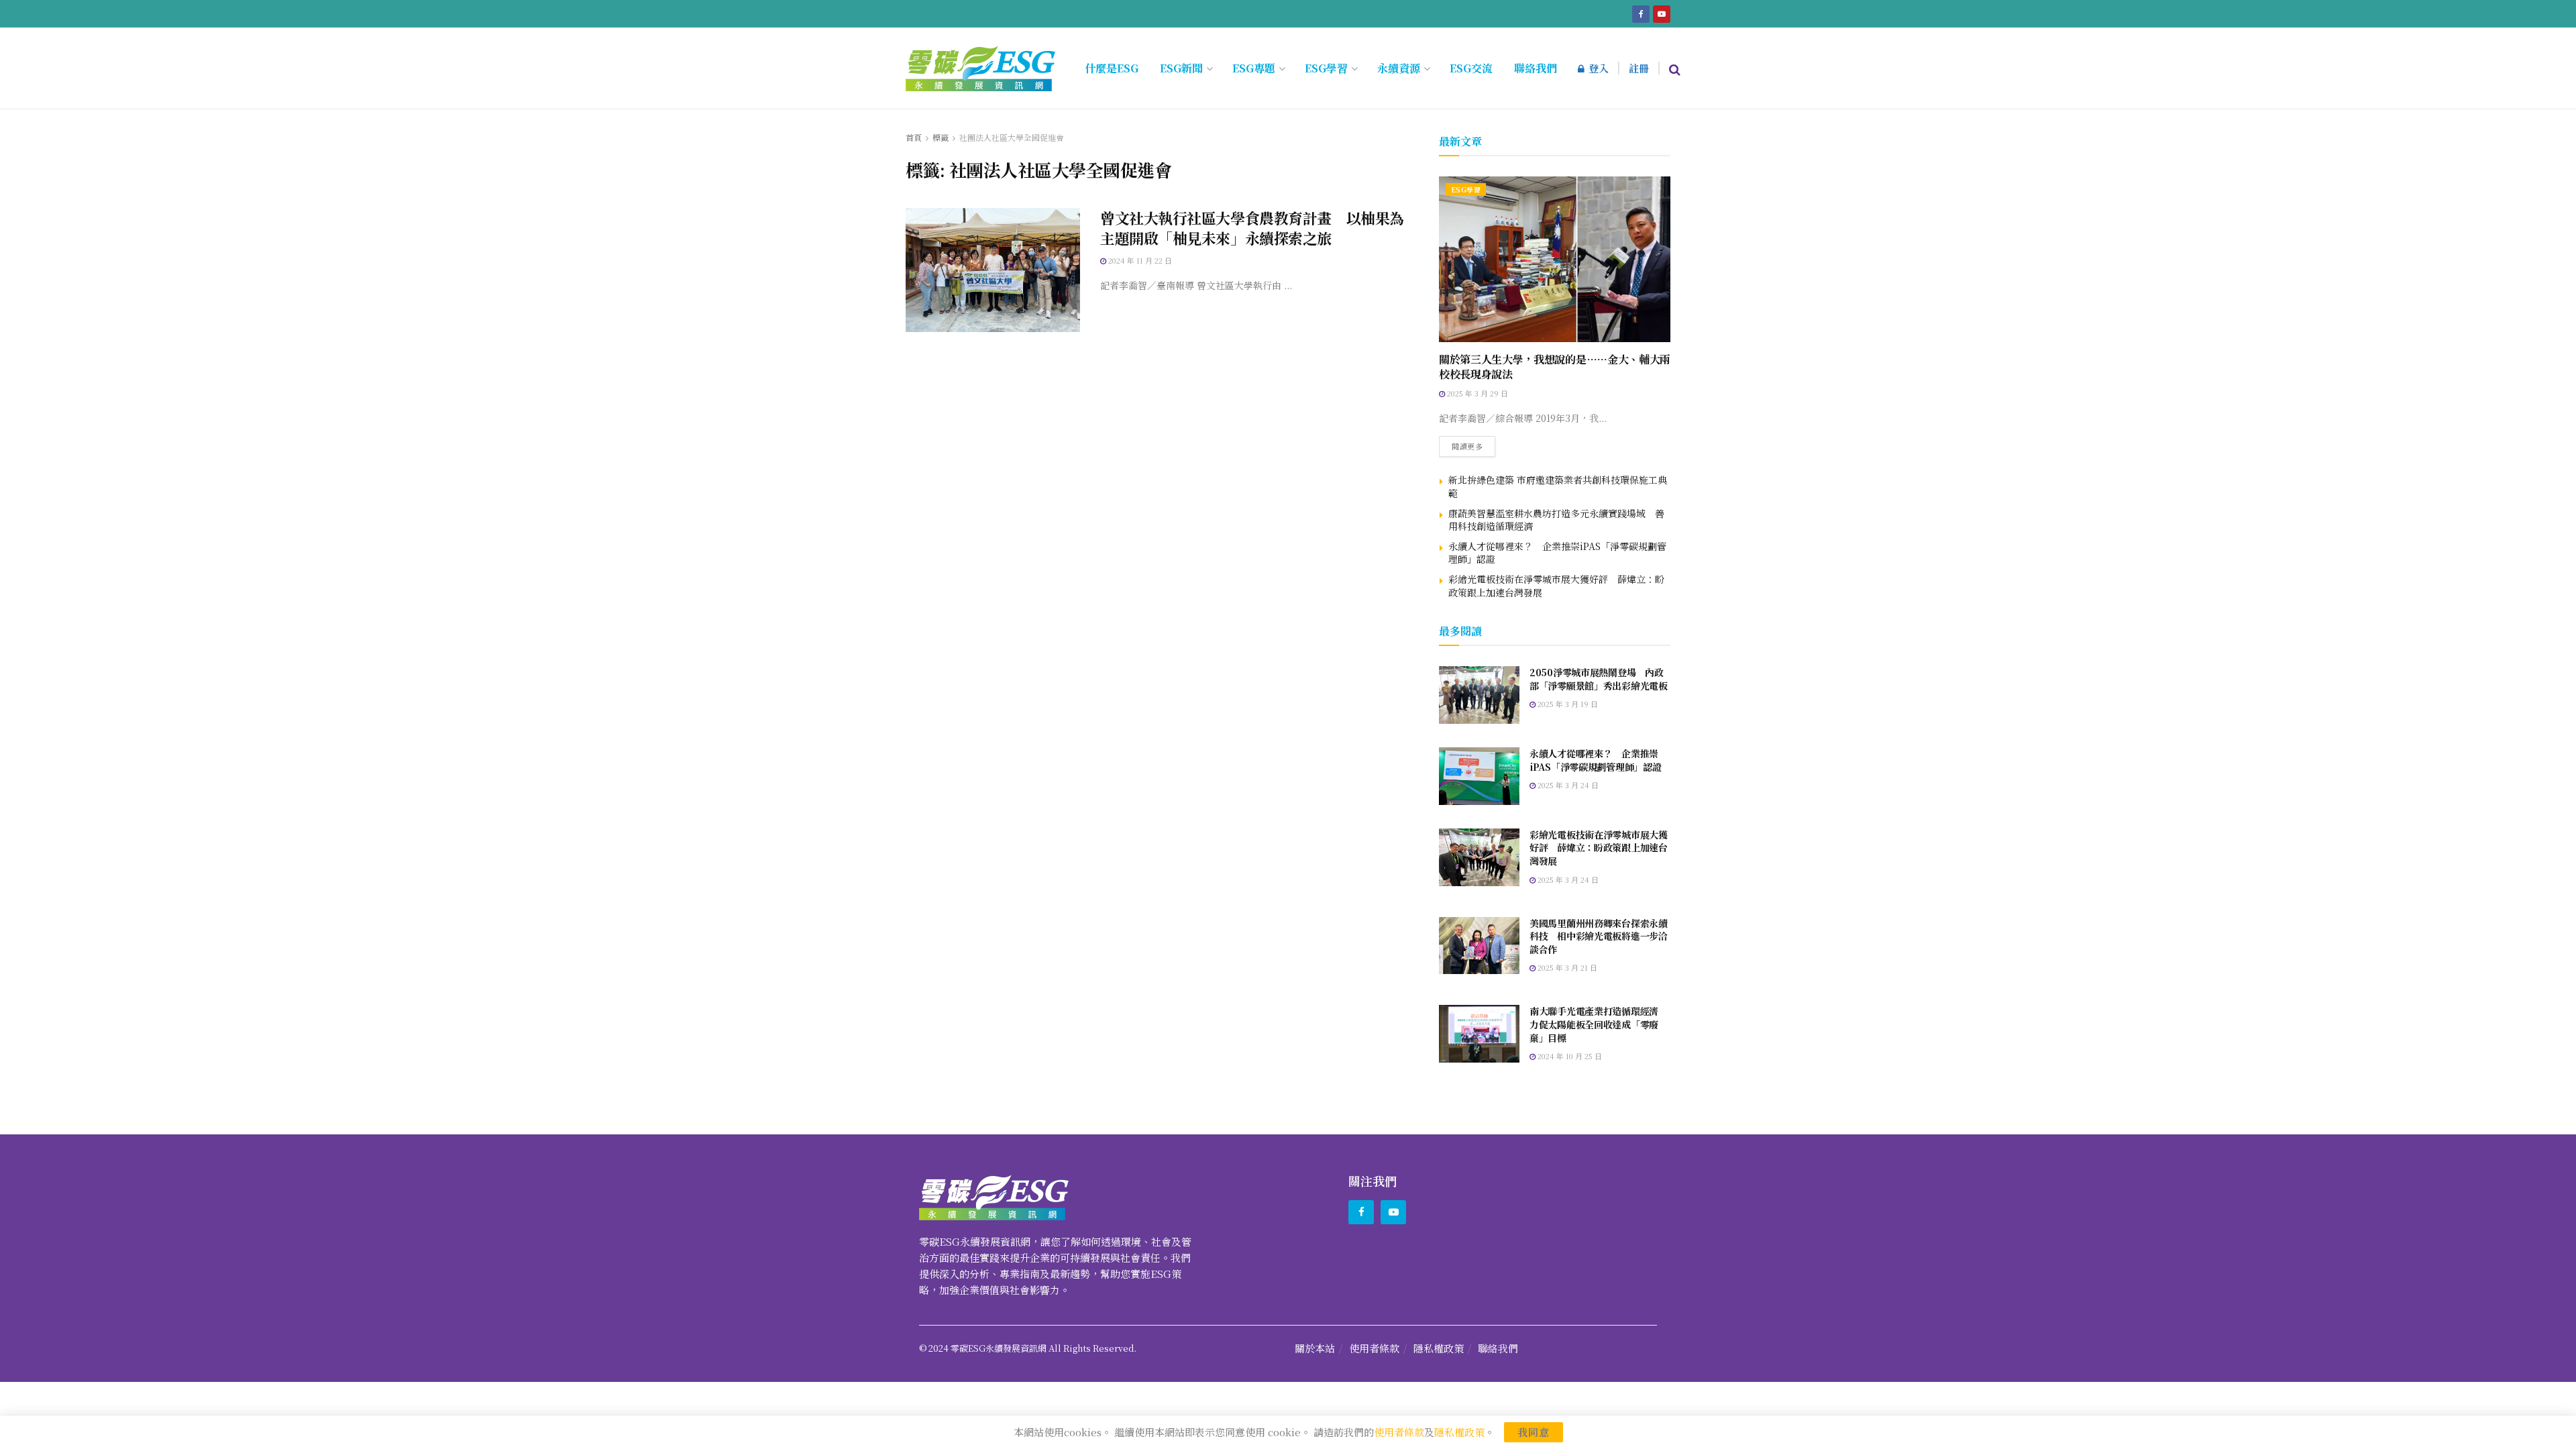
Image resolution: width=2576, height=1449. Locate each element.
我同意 (1534, 1432)
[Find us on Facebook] (1641, 13)
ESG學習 (1326, 68)
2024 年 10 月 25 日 (1569, 1056)
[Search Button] (1675, 68)
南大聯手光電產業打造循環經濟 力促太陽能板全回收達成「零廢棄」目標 (1599, 1024)
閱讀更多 (1473, 444)
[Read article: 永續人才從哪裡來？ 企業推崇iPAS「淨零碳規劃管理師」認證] (1479, 776)
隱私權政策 (1439, 1348)
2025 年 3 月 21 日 (1566, 967)
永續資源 (1399, 68)
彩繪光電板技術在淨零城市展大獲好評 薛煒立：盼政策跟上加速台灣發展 (1556, 586)
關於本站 (1315, 1348)
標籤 (941, 137)
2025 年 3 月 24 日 (1567, 785)
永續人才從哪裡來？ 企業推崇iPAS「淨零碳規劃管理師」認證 (1557, 553)
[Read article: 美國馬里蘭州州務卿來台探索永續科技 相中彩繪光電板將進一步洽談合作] (1479, 946)
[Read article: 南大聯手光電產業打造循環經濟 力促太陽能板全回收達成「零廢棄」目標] (1479, 1034)
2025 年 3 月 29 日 (1477, 393)
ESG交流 (1471, 68)
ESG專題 (1254, 68)
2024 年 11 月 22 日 (1139, 260)
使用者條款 (1374, 1348)
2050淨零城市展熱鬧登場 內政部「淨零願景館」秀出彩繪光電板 (1599, 679)
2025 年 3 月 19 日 (1567, 704)
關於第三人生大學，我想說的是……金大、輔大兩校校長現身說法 (1555, 367)
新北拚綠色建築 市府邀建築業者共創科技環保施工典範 (1558, 486)
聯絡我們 (1536, 68)
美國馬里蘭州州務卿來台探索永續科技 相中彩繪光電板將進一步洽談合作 (1599, 936)
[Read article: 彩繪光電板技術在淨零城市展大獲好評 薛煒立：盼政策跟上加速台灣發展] (1479, 857)
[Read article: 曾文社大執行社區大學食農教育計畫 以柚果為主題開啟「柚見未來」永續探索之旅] (993, 270)
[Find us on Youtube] (1662, 13)
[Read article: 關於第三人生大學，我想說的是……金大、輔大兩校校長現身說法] (1555, 259)
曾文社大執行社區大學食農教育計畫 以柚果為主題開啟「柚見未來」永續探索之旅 (1252, 228)
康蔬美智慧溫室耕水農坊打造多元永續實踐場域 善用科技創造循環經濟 (1556, 520)
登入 (1597, 68)
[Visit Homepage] (980, 68)
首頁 (914, 137)
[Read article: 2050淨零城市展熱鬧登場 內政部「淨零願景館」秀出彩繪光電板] (1479, 695)
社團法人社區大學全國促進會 (1012, 137)
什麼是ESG (1112, 68)
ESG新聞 (1181, 68)
